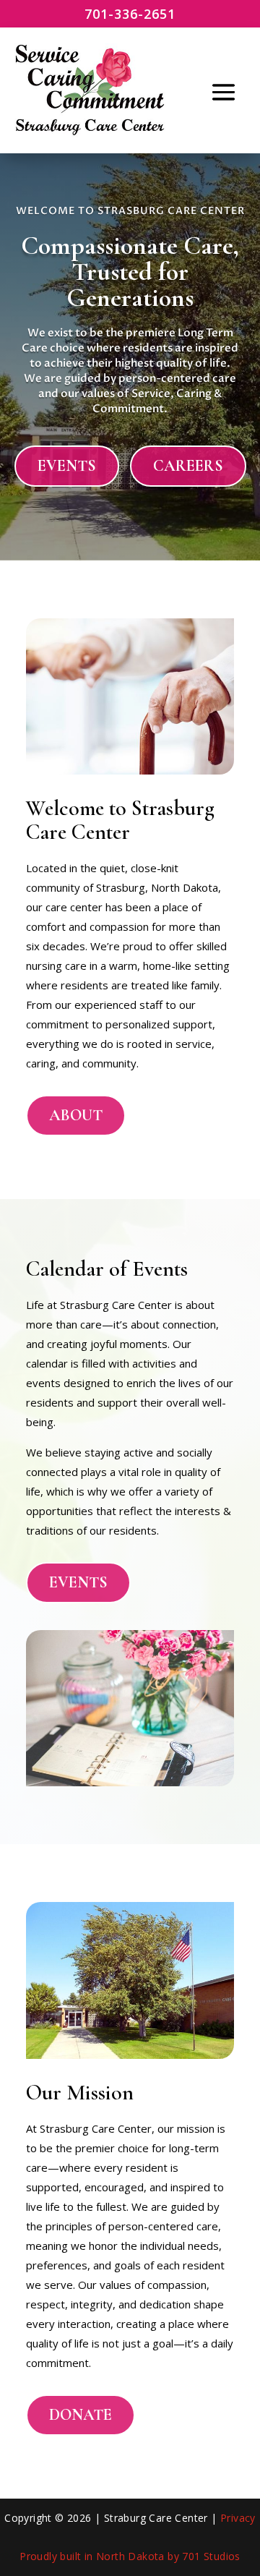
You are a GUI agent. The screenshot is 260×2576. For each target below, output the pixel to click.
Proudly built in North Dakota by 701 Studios (130, 2556)
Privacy (238, 2518)
